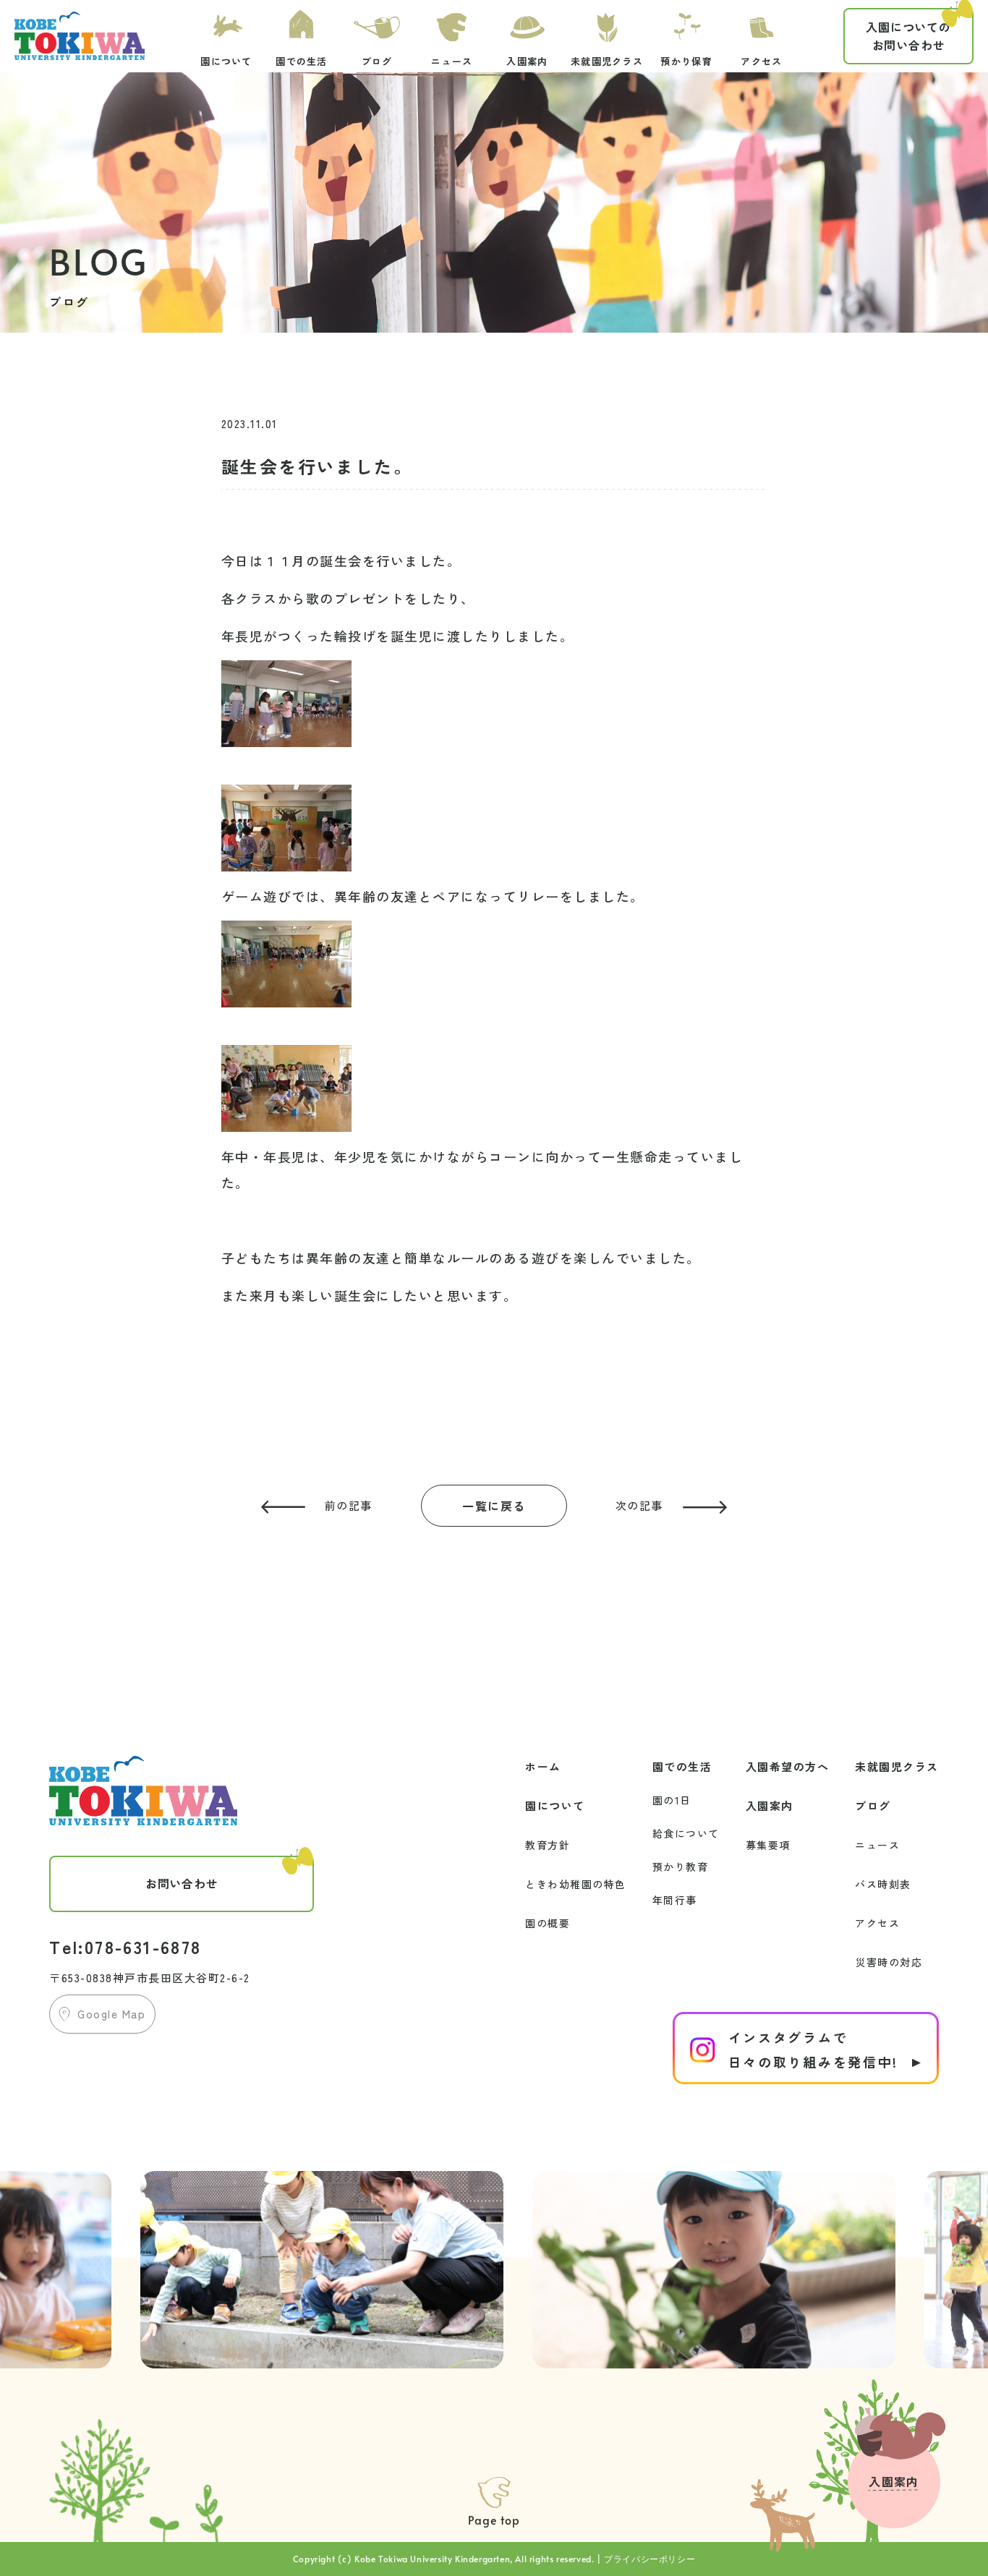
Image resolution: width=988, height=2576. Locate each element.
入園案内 (770, 1805)
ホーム (543, 1766)
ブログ (873, 1805)
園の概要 (548, 1923)
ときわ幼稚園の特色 (576, 1884)
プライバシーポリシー (650, 2559)
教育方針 (548, 1845)
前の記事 (349, 1505)
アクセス (877, 1923)
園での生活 (682, 1766)
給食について (686, 1833)
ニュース (877, 1845)
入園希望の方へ (788, 1766)
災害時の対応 (889, 1962)
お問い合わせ (908, 36)
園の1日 (672, 1800)
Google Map (111, 2014)
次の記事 (639, 1505)
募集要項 (768, 1845)
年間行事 (675, 1900)
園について (555, 1805)
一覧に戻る (494, 1506)
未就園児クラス (897, 1766)
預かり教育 (681, 1867)
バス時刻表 (883, 1884)
